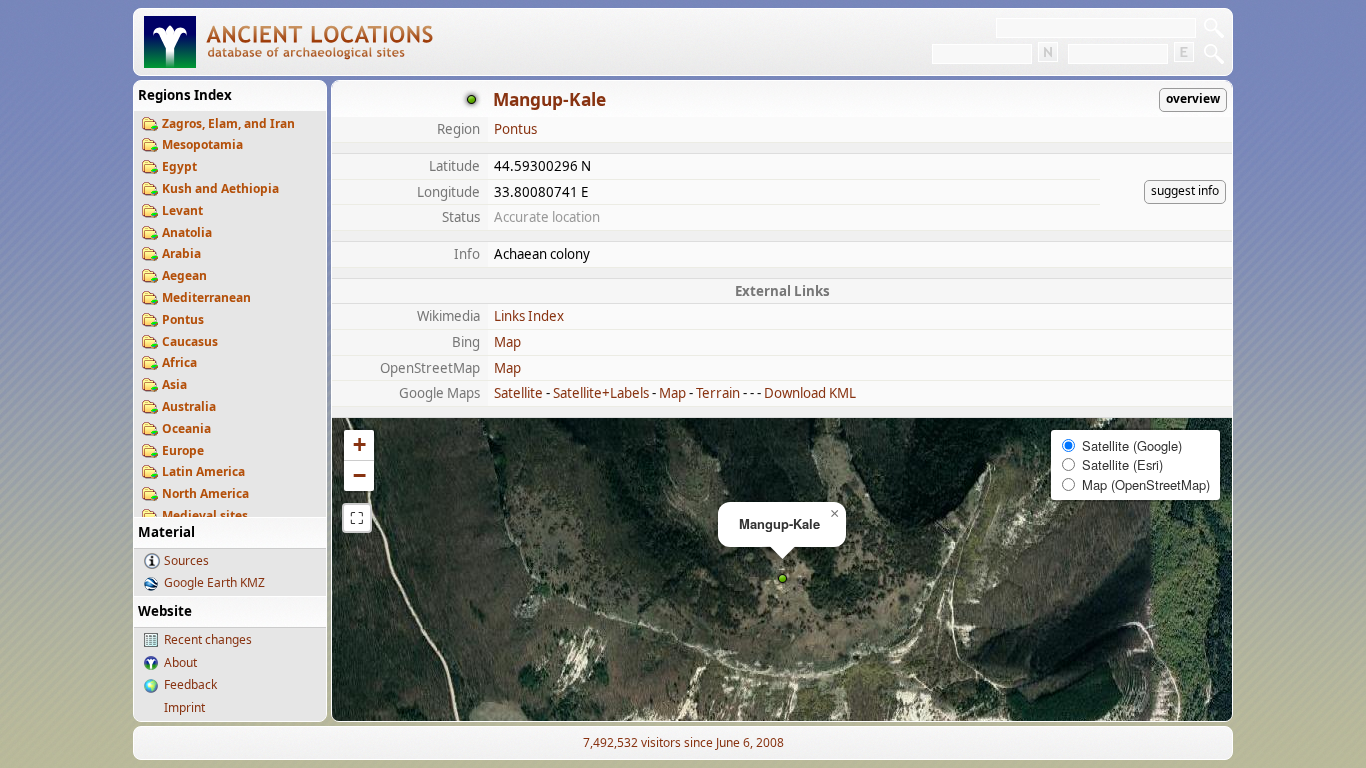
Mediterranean (206, 297)
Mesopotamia (202, 144)
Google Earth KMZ (214, 582)
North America (205, 493)
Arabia (181, 253)
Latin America (203, 471)
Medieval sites (205, 515)
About (180, 662)
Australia (189, 406)
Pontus (183, 319)
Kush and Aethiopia (220, 188)
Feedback (190, 684)
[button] (782, 578)
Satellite (518, 393)
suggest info (1185, 190)
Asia (174, 384)
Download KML (810, 393)
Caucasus (190, 341)
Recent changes (208, 639)
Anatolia (187, 232)
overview (1193, 98)
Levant (182, 210)
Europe (183, 450)
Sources (186, 560)
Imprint (184, 707)
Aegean (184, 275)
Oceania (186, 428)
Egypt (179, 166)
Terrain (718, 393)
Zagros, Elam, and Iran (228, 123)
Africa (179, 362)
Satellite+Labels (601, 393)
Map (507, 342)
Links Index (529, 316)
